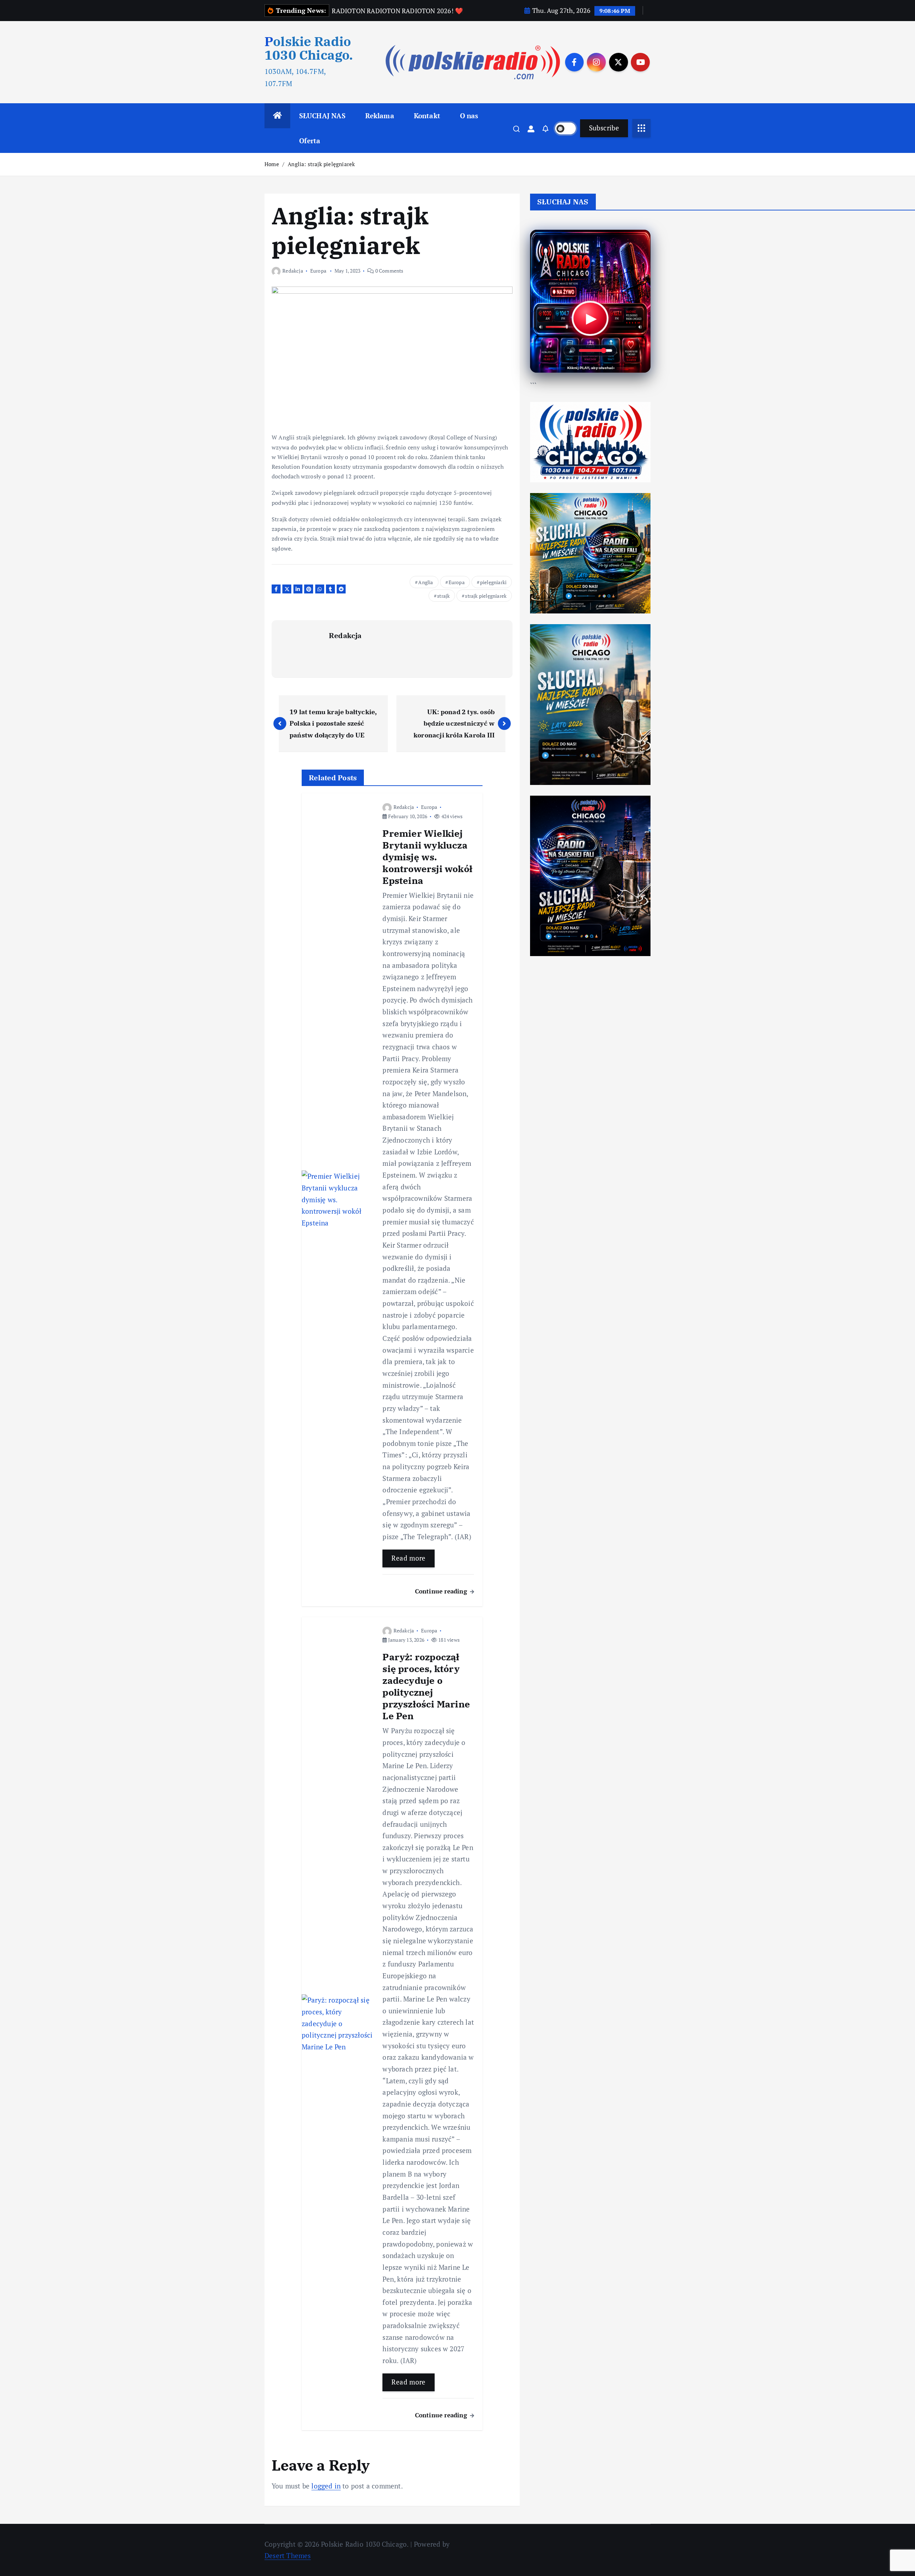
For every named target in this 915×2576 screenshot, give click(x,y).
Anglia (426, 582)
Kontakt (427, 116)
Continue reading (442, 1591)
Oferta (310, 141)
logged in (326, 2486)
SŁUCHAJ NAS (322, 116)
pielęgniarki (493, 582)
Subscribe (604, 128)
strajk (443, 596)
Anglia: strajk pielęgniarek (321, 164)
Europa (318, 271)
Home (272, 164)
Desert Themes (288, 2555)
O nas (469, 116)
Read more (408, 1558)
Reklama (380, 116)
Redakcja (293, 271)
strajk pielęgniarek (486, 596)
